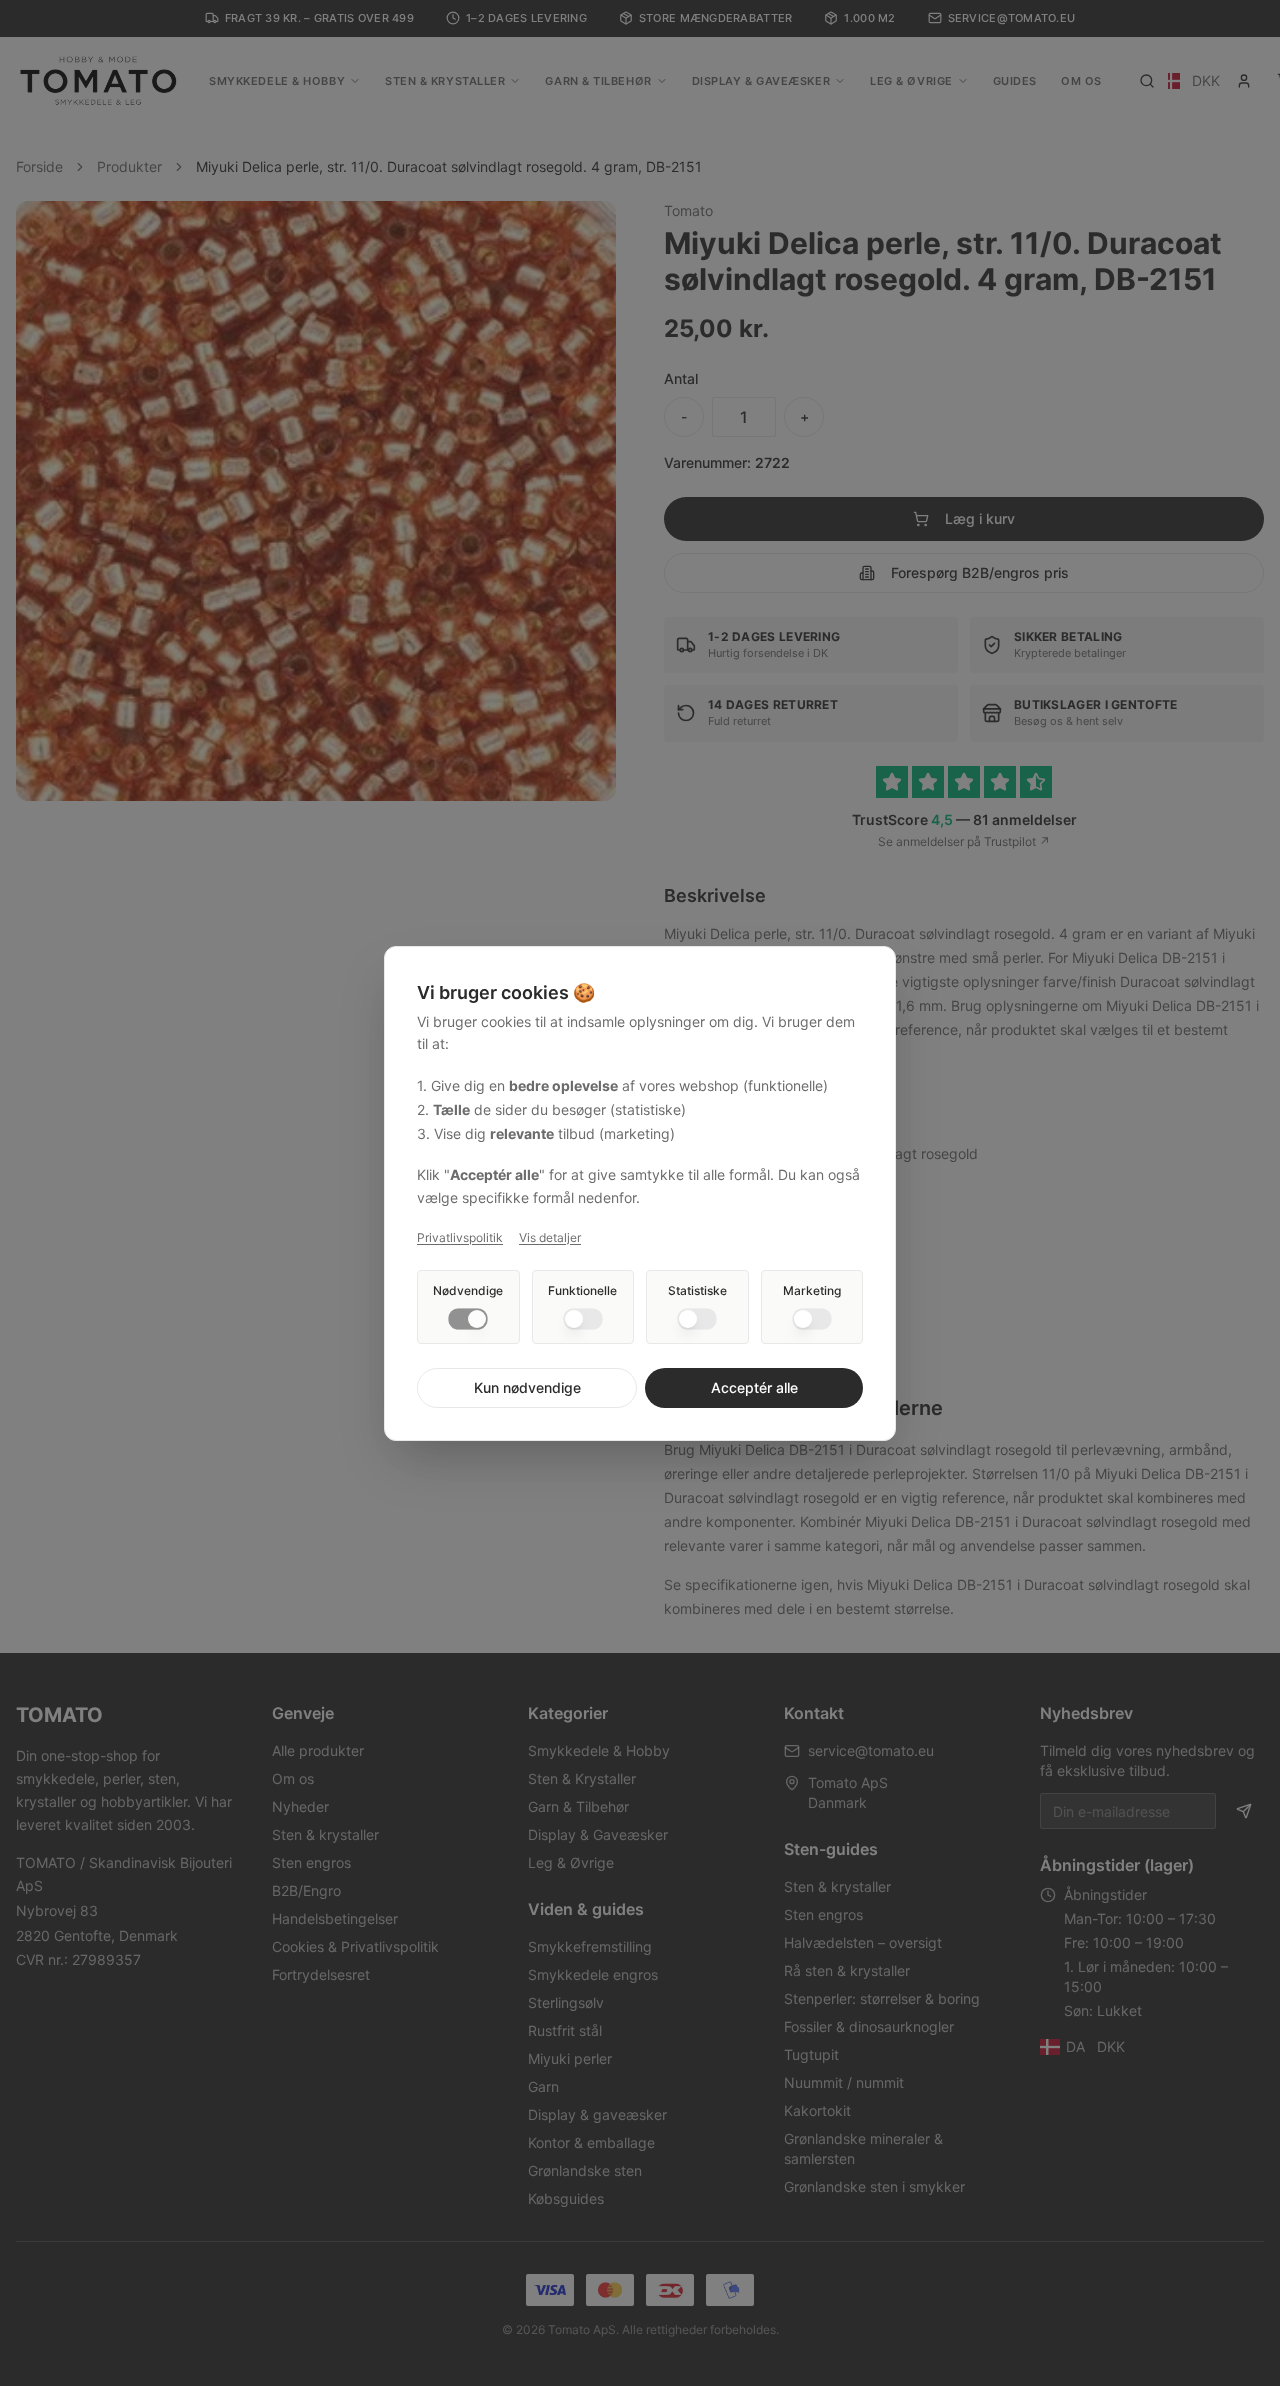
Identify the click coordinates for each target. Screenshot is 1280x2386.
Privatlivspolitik (460, 1237)
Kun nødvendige (527, 1387)
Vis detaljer (550, 1237)
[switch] (468, 1319)
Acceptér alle (754, 1387)
